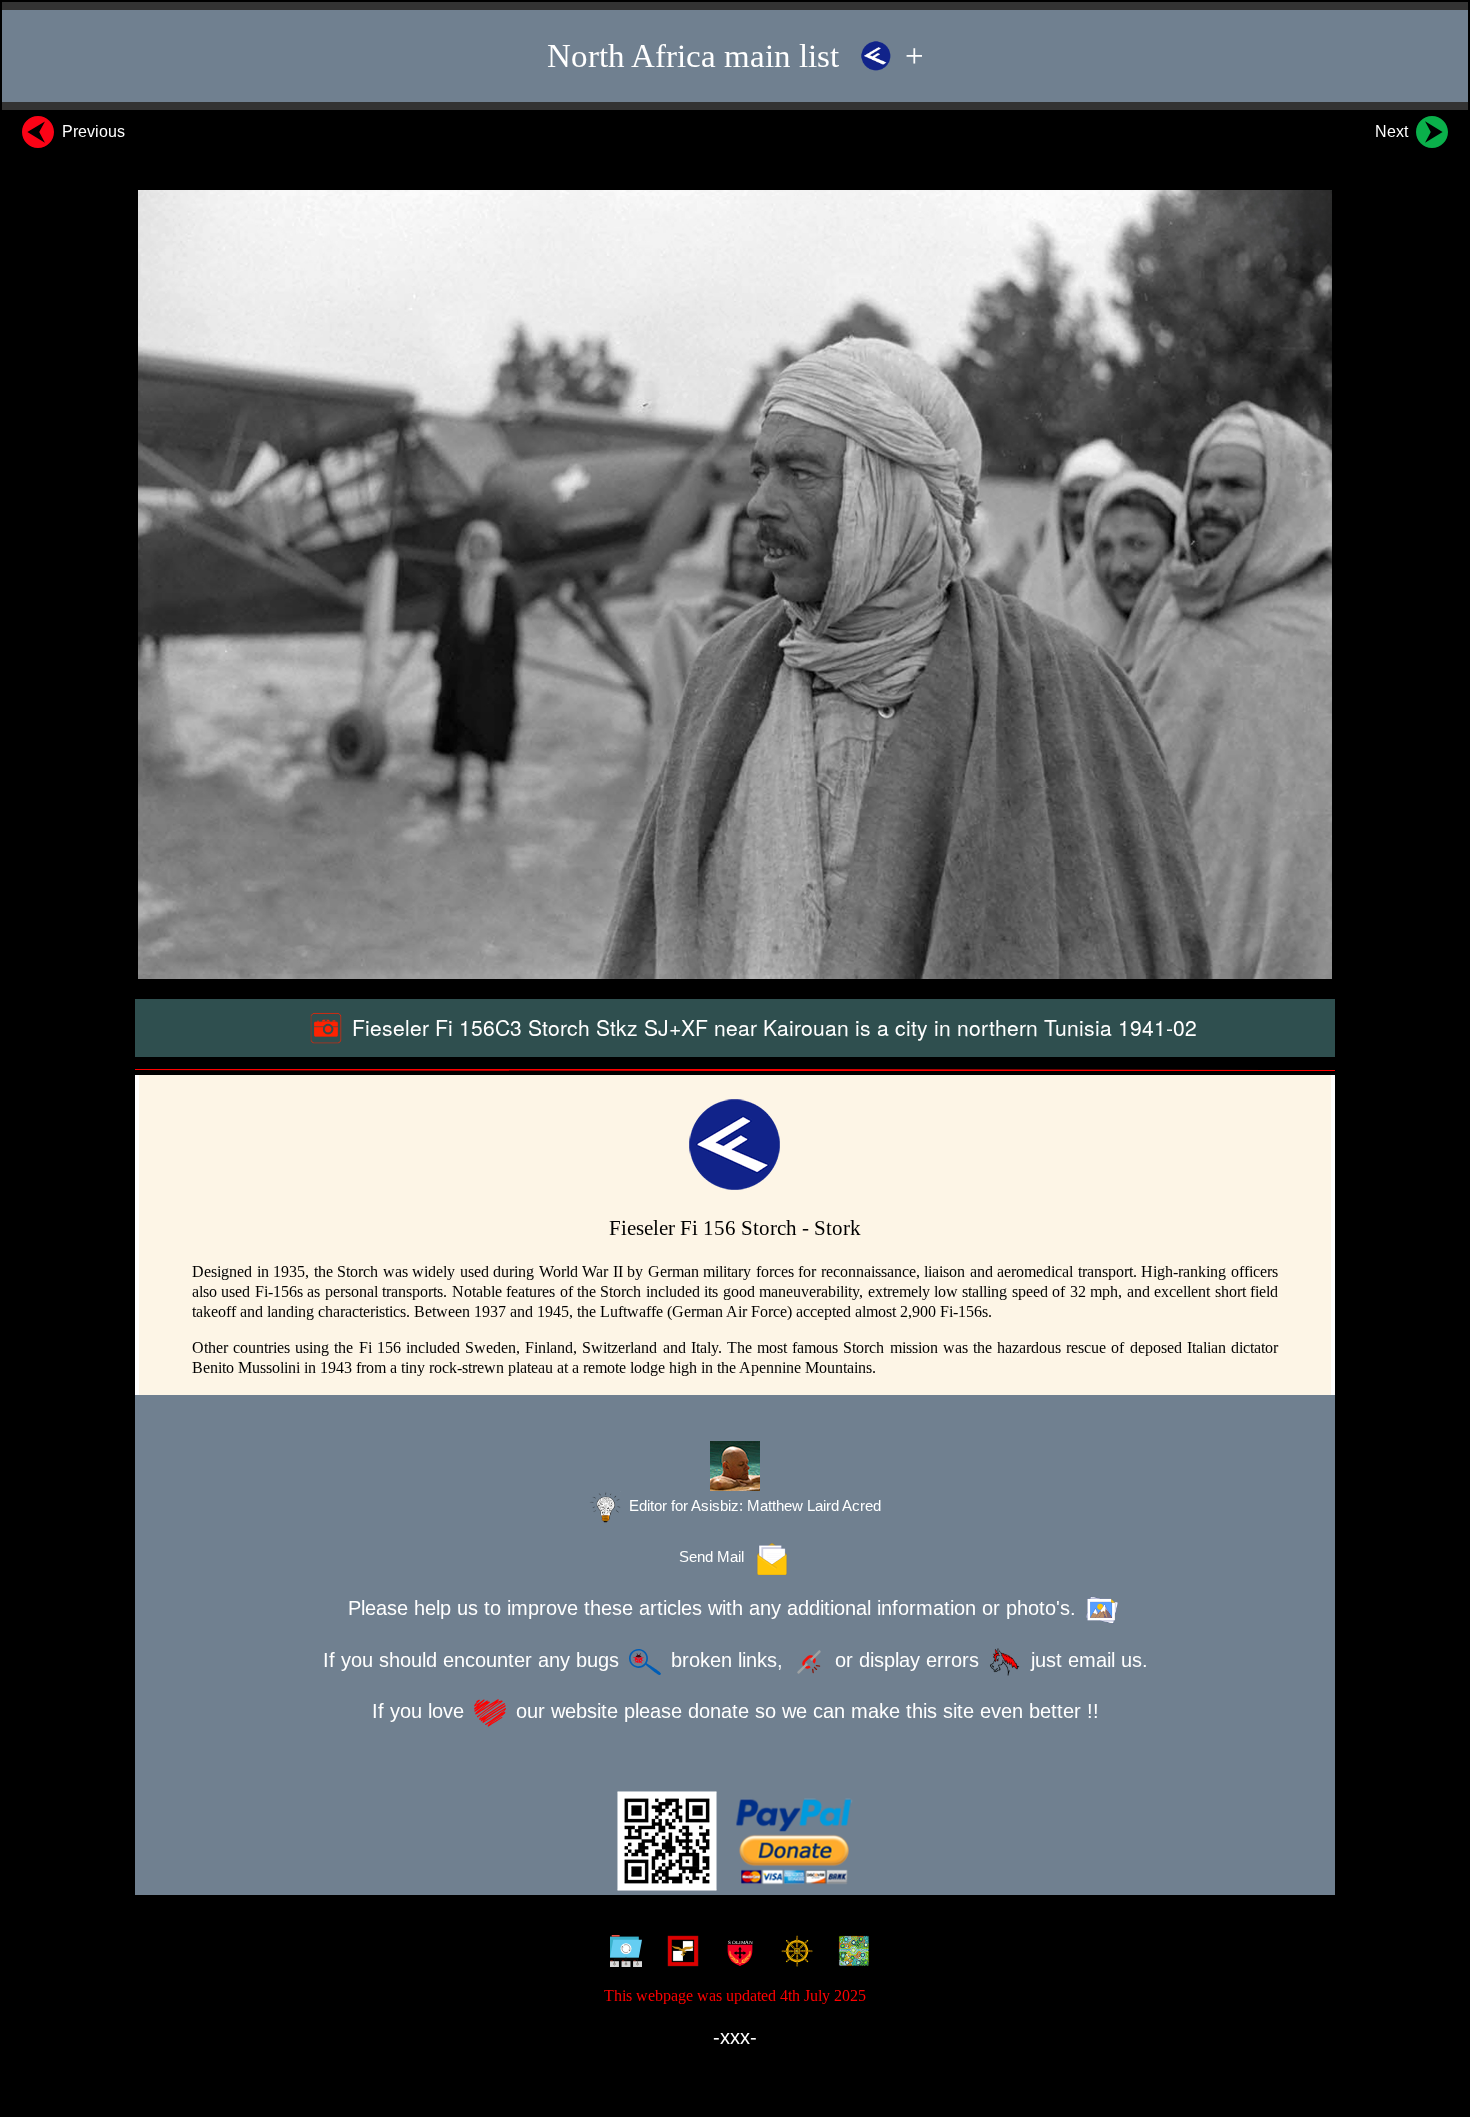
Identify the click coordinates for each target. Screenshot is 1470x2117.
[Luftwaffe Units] (678, 1953)
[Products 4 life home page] (849, 1953)
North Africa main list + (735, 56)
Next (1393, 131)
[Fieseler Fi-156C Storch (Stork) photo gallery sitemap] (621, 1953)
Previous (91, 131)
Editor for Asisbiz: (753, 1506)
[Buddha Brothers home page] (792, 1953)
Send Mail (715, 1557)
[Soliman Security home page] (735, 1953)
